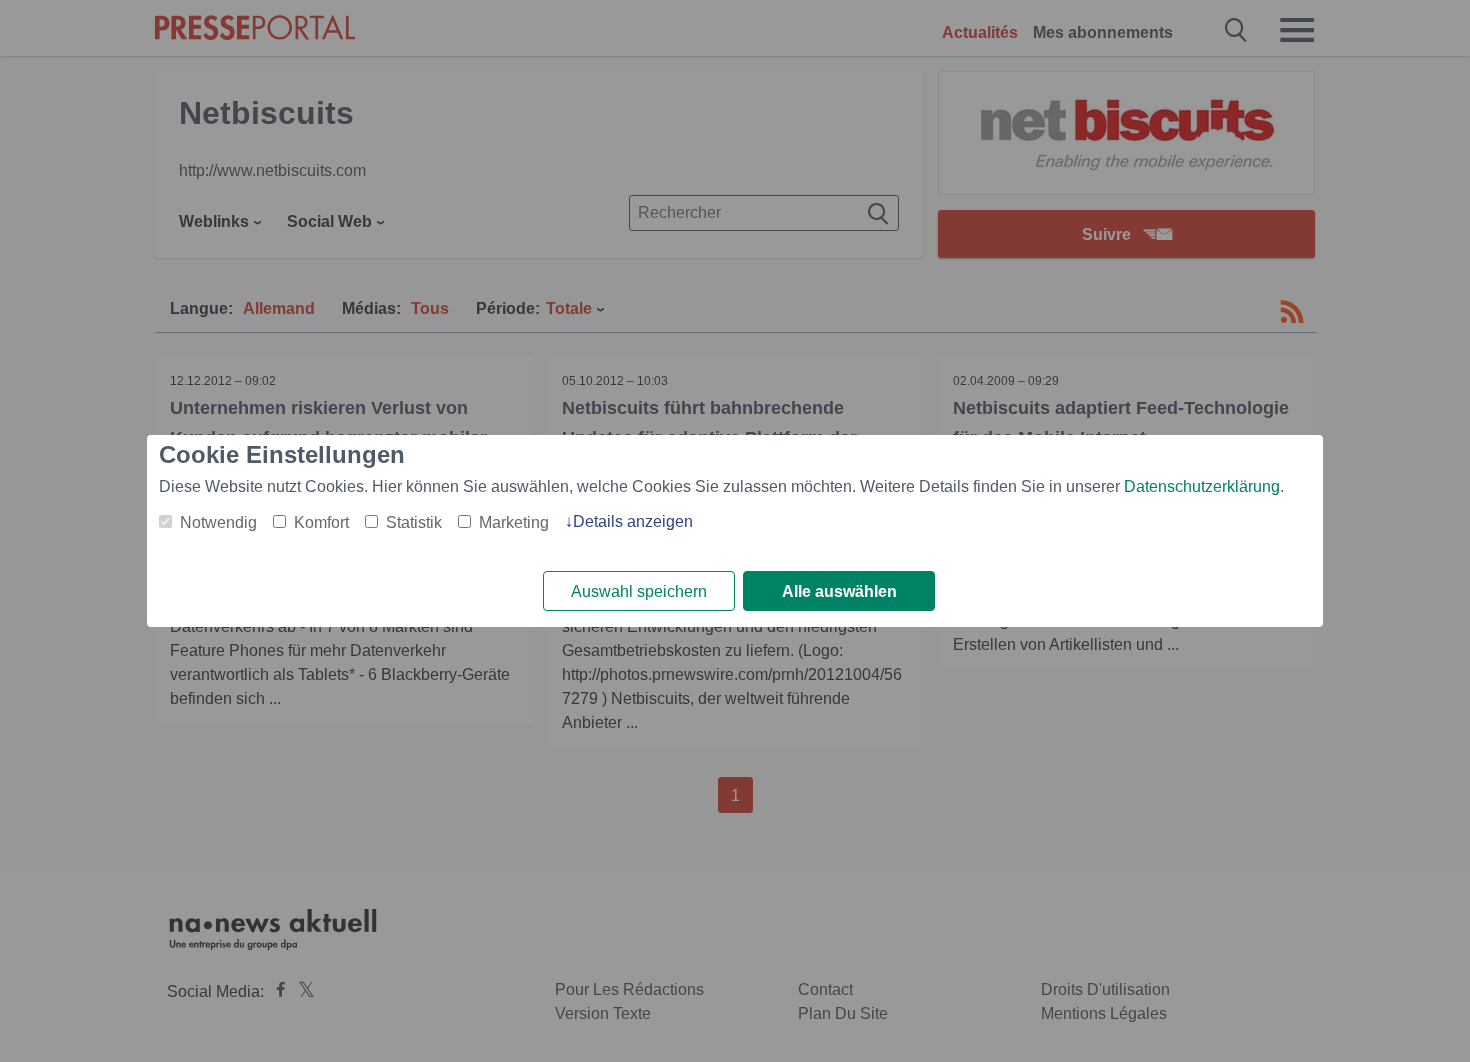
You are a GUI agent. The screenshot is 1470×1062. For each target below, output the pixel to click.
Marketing (514, 522)
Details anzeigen (633, 521)
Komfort (321, 522)
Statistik (414, 522)
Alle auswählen (839, 591)
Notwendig (218, 522)
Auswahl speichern (639, 591)
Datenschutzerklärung (1202, 486)
